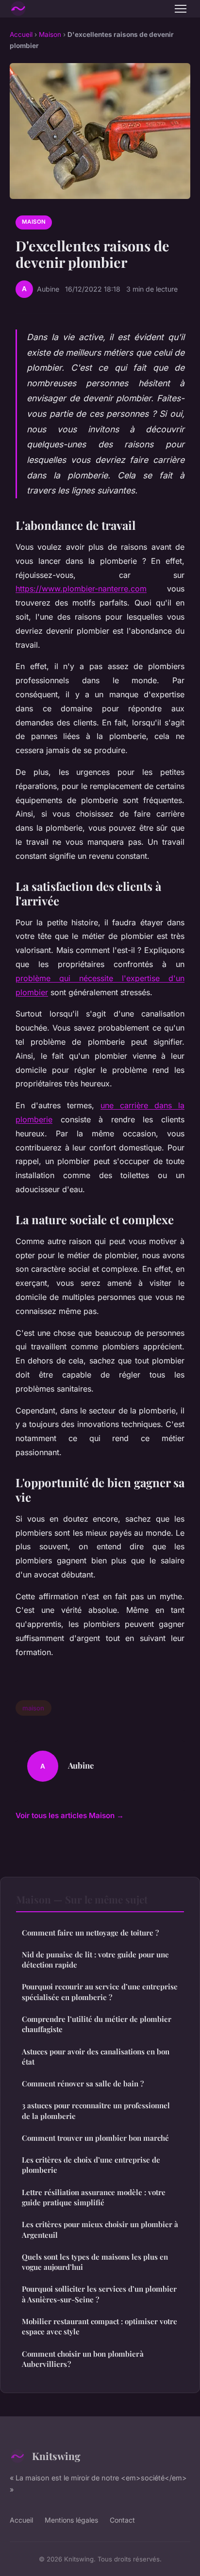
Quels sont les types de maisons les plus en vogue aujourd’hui (95, 2262)
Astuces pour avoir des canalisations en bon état (96, 2057)
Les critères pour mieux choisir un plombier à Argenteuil (100, 2229)
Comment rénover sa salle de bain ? (83, 2084)
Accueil (21, 34)
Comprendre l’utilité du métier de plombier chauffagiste (97, 2024)
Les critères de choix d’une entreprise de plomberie (91, 2165)
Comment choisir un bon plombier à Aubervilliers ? (83, 2359)
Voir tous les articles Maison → (70, 1815)
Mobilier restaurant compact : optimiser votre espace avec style (100, 2326)
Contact (122, 2520)
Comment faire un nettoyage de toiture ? (90, 1933)
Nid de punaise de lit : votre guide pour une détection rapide (95, 1960)
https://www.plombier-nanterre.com (81, 589)
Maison (50, 34)
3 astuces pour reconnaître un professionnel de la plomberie (96, 2110)
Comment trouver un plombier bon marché (95, 2138)
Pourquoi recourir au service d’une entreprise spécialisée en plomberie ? (100, 1992)
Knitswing (56, 2456)
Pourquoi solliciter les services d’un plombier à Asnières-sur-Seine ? (99, 2294)
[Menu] (181, 9)
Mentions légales (71, 2520)
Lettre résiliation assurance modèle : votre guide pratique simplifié (94, 2197)
